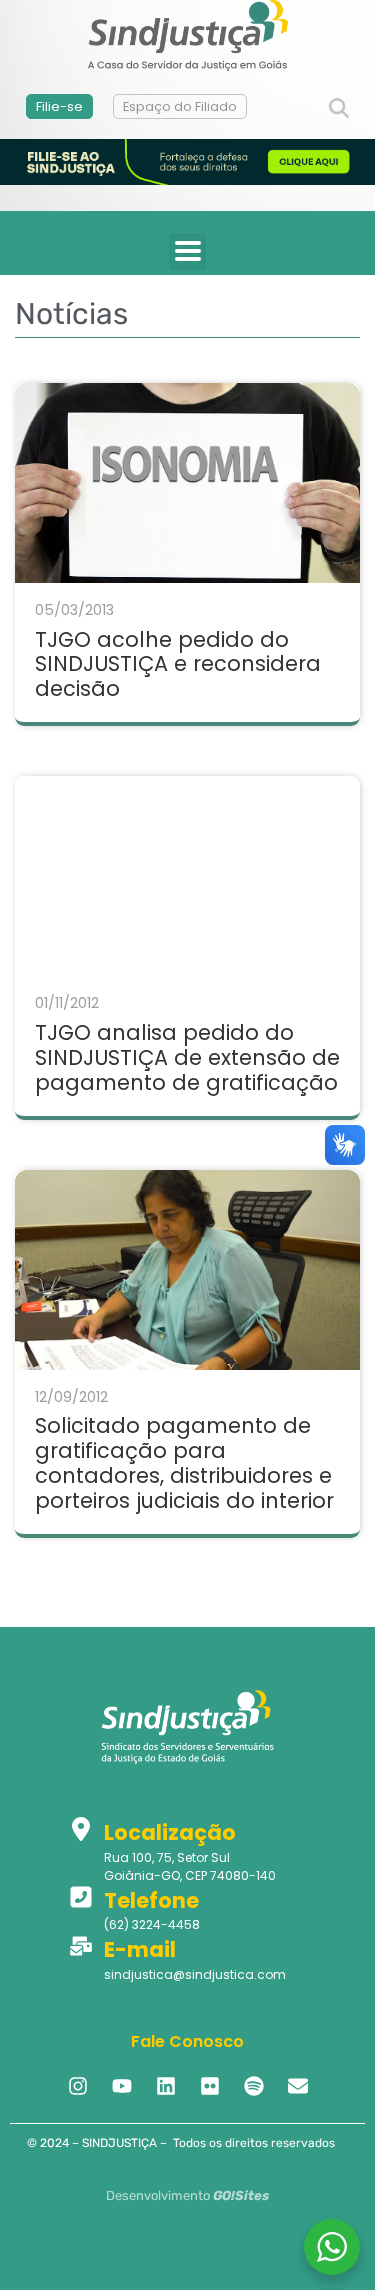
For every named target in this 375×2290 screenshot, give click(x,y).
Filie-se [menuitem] (59, 106)
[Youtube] (122, 2086)
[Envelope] (298, 2086)
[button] (339, 109)
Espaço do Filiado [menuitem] (180, 106)
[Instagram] (78, 2086)
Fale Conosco (187, 2041)
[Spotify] (254, 2086)
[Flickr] (210, 2086)
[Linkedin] (166, 2086)
